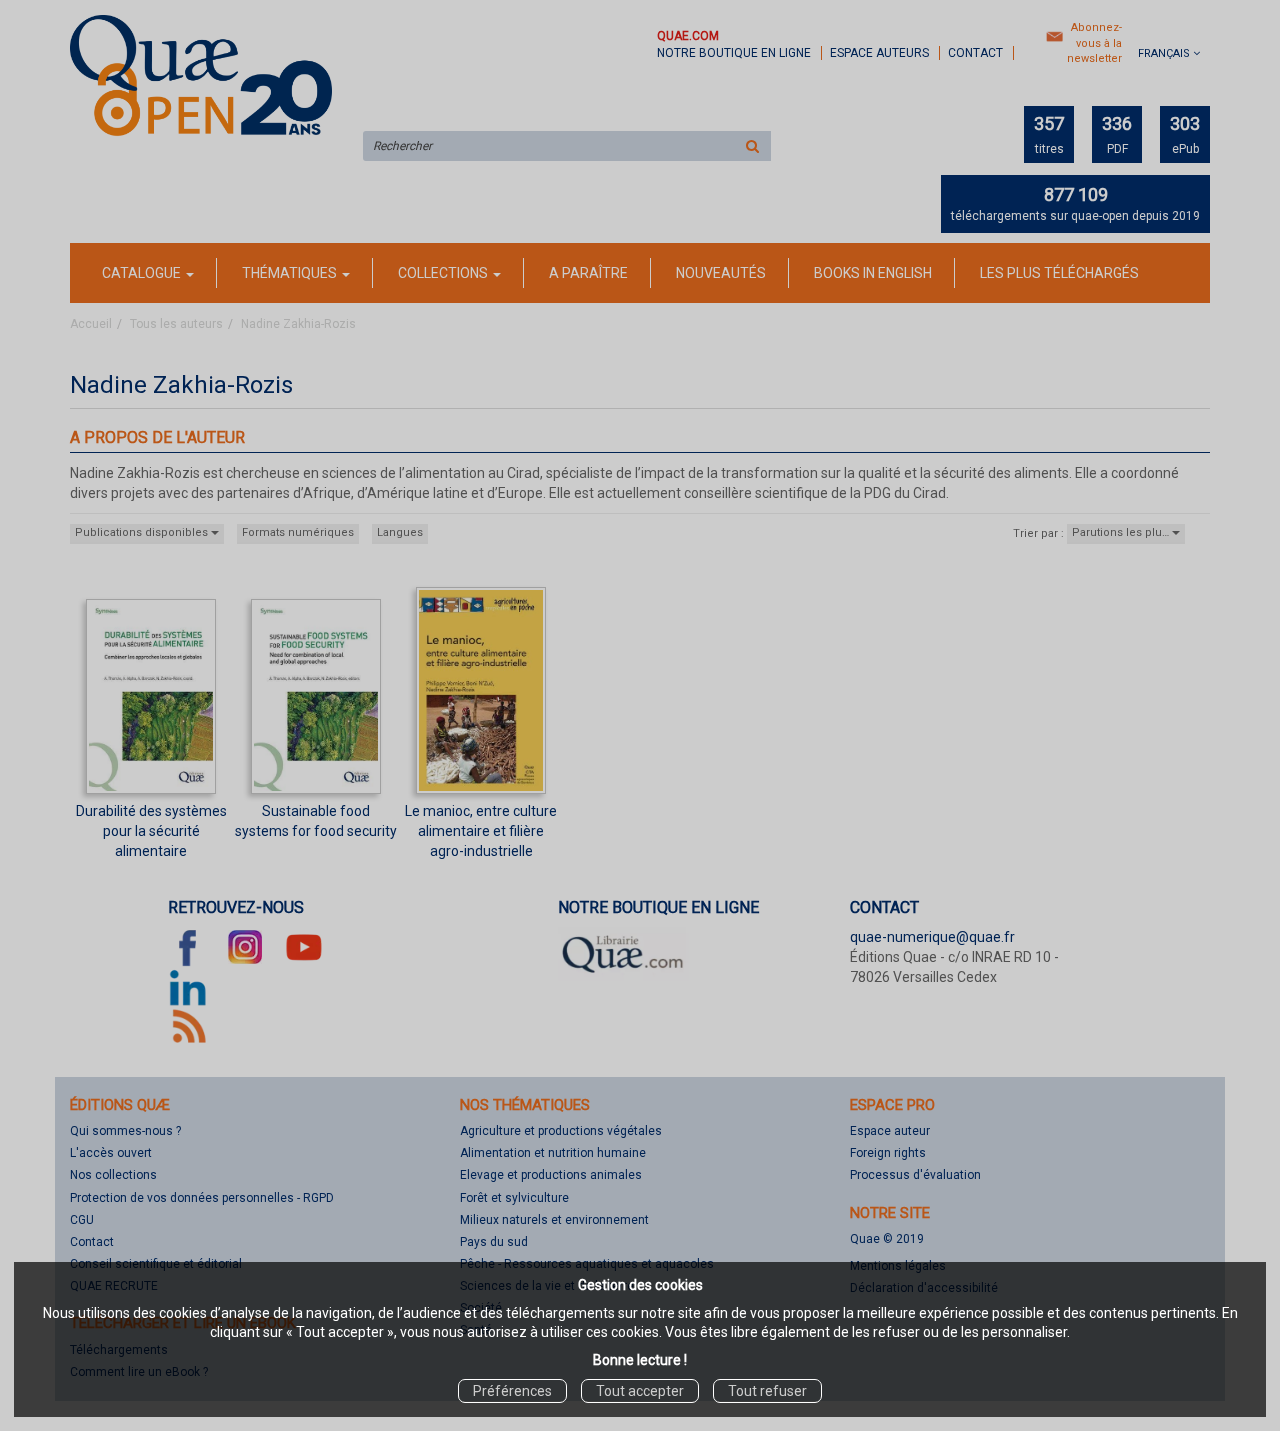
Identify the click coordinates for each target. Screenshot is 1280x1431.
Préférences (512, 1391)
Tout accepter (640, 1391)
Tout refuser (767, 1391)
